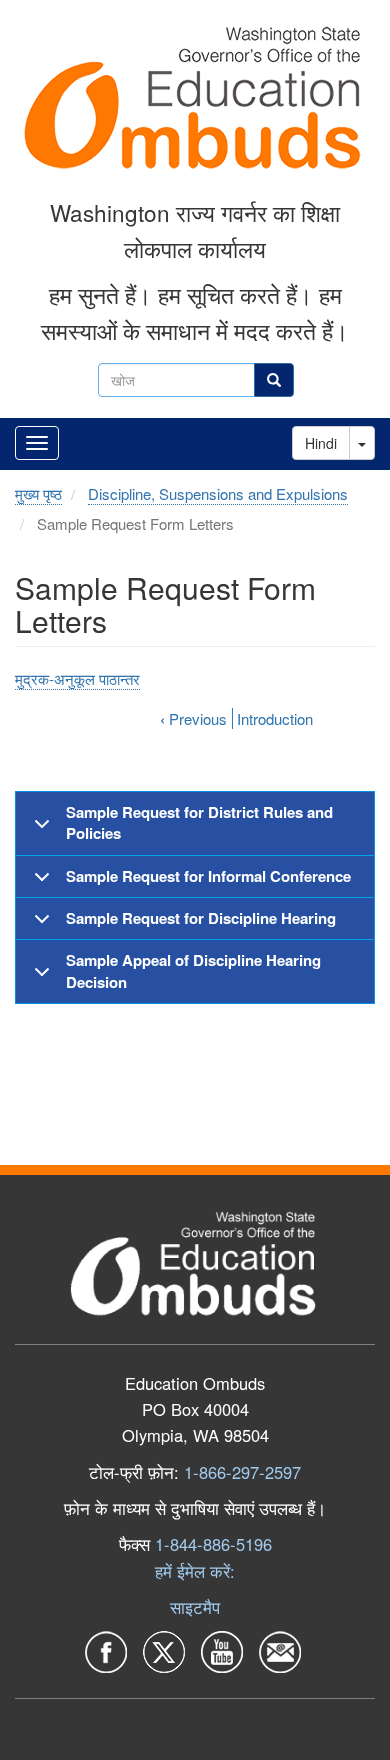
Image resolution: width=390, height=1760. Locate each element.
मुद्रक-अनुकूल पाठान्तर (77, 678)
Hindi (321, 443)
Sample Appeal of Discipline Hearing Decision (193, 970)
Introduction (275, 718)
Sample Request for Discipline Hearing (201, 918)
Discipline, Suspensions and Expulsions (218, 493)
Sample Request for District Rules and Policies (199, 822)
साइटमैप (195, 1607)
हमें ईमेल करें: (195, 1571)
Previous (193, 718)
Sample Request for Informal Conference (208, 876)
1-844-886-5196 (213, 1544)
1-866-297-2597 (242, 1472)
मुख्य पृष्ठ (38, 493)
